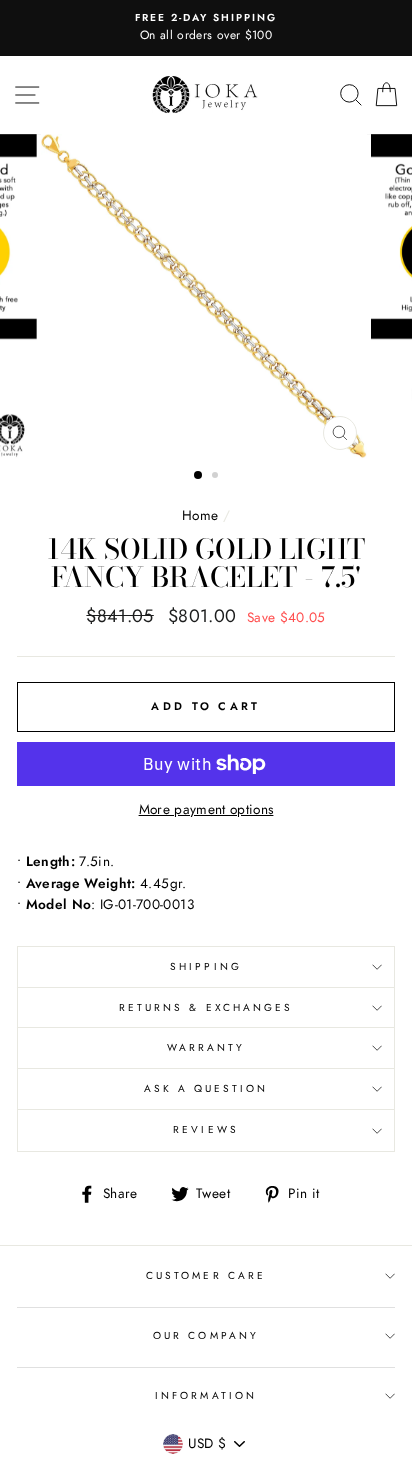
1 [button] (199, 476)
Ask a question (206, 1088)
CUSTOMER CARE (206, 1275)
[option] (206, 28)
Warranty (206, 1047)
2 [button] (217, 477)
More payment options (206, 809)
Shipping (205, 966)
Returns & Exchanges (206, 1007)
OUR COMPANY (206, 1335)
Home (200, 515)
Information (206, 1395)
